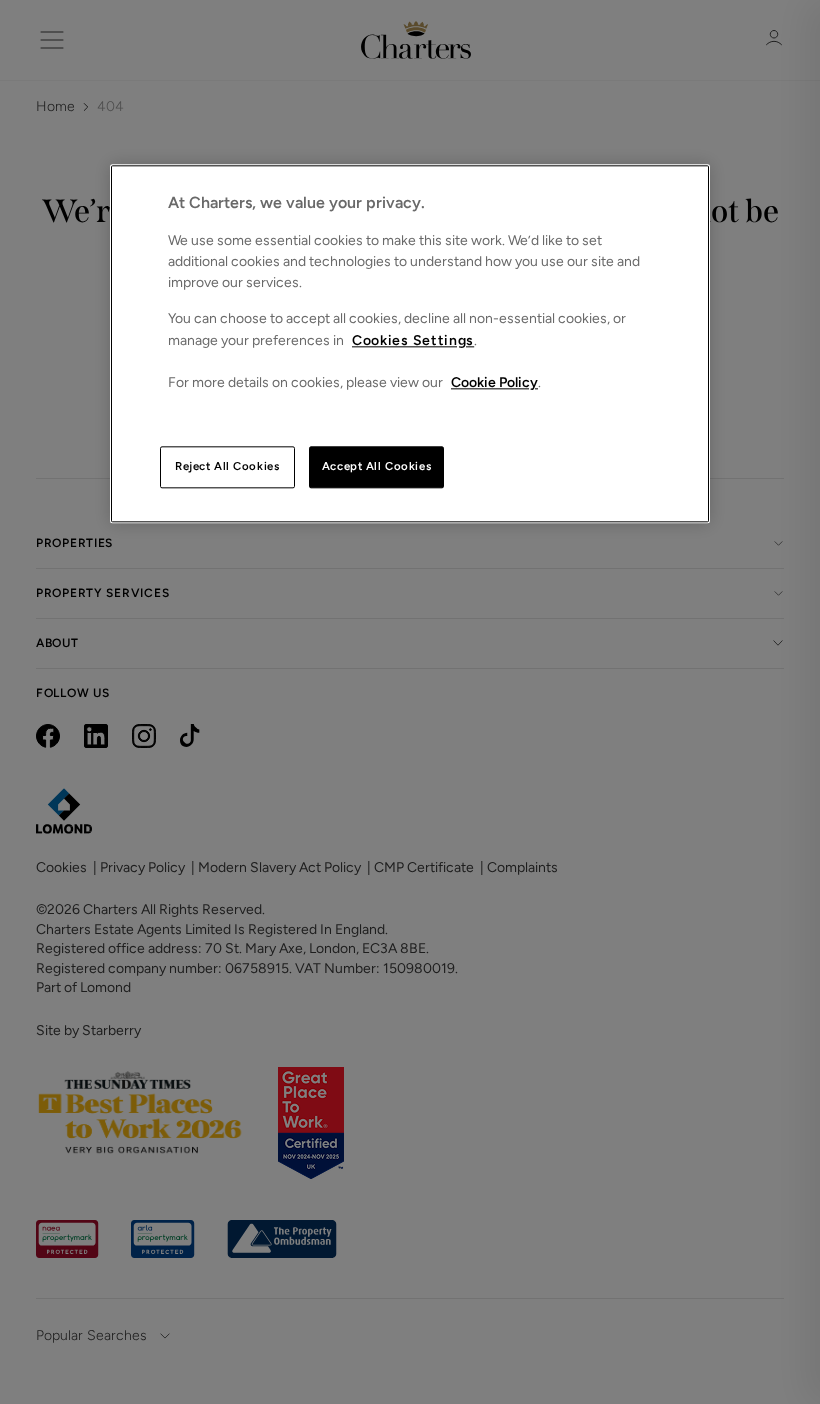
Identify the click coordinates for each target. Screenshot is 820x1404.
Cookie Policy (494, 382)
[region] (410, 343)
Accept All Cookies (376, 466)
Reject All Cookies (227, 466)
